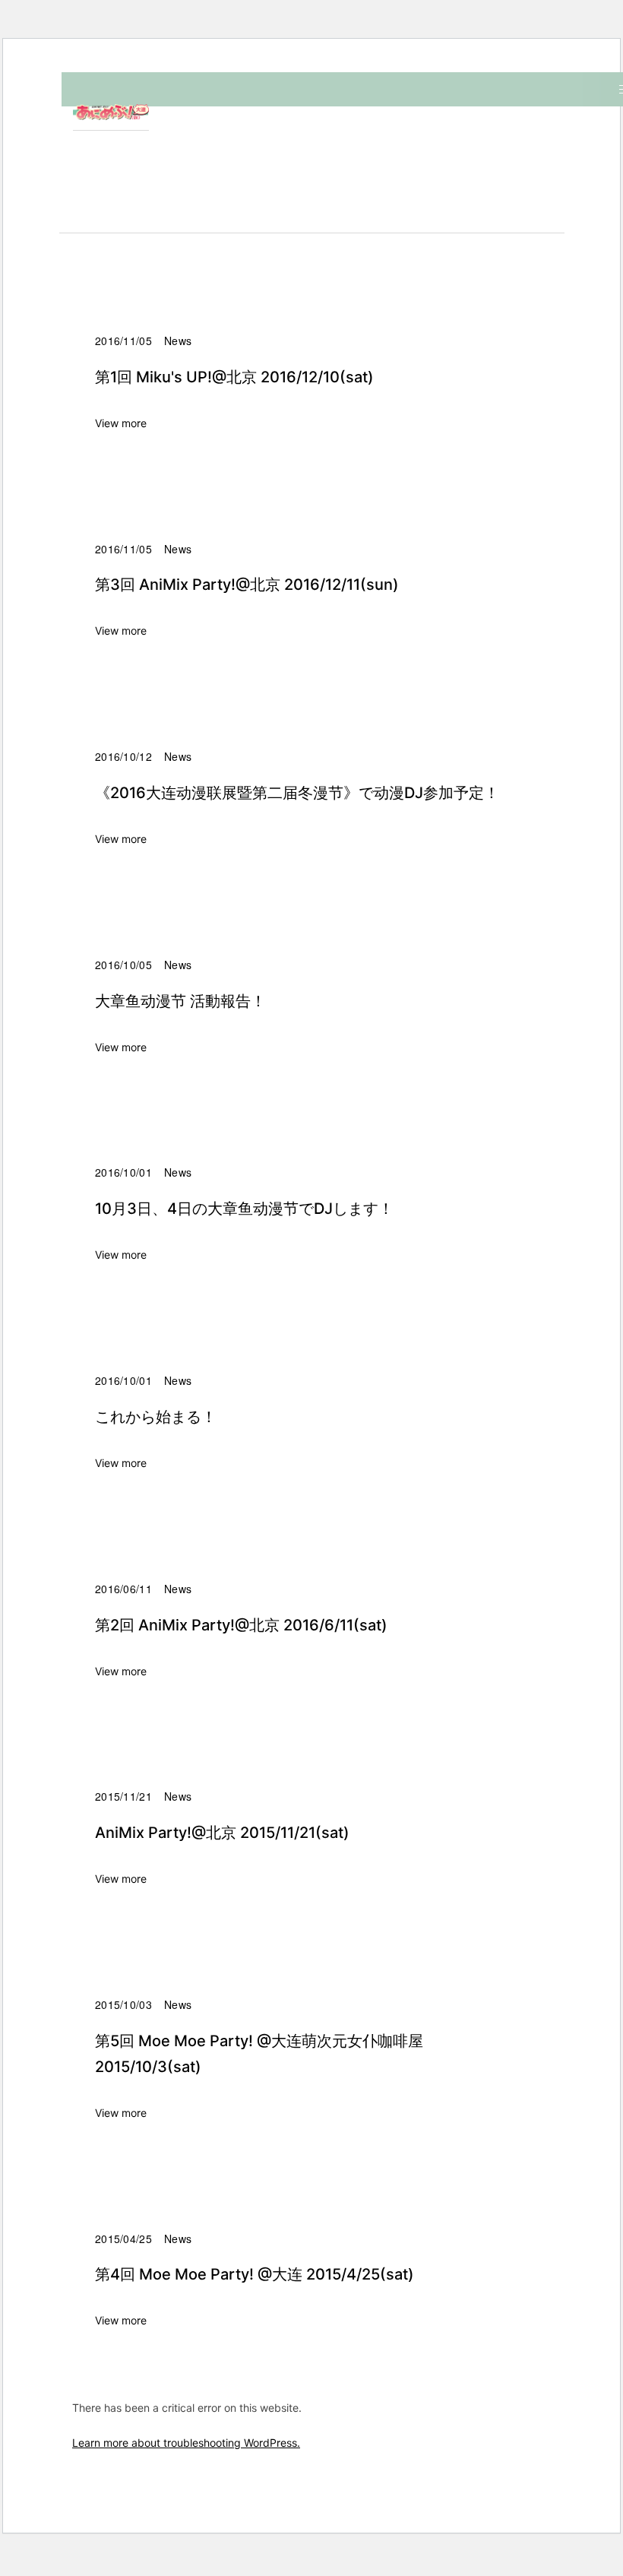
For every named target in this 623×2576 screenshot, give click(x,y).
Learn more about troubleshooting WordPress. (186, 2443)
